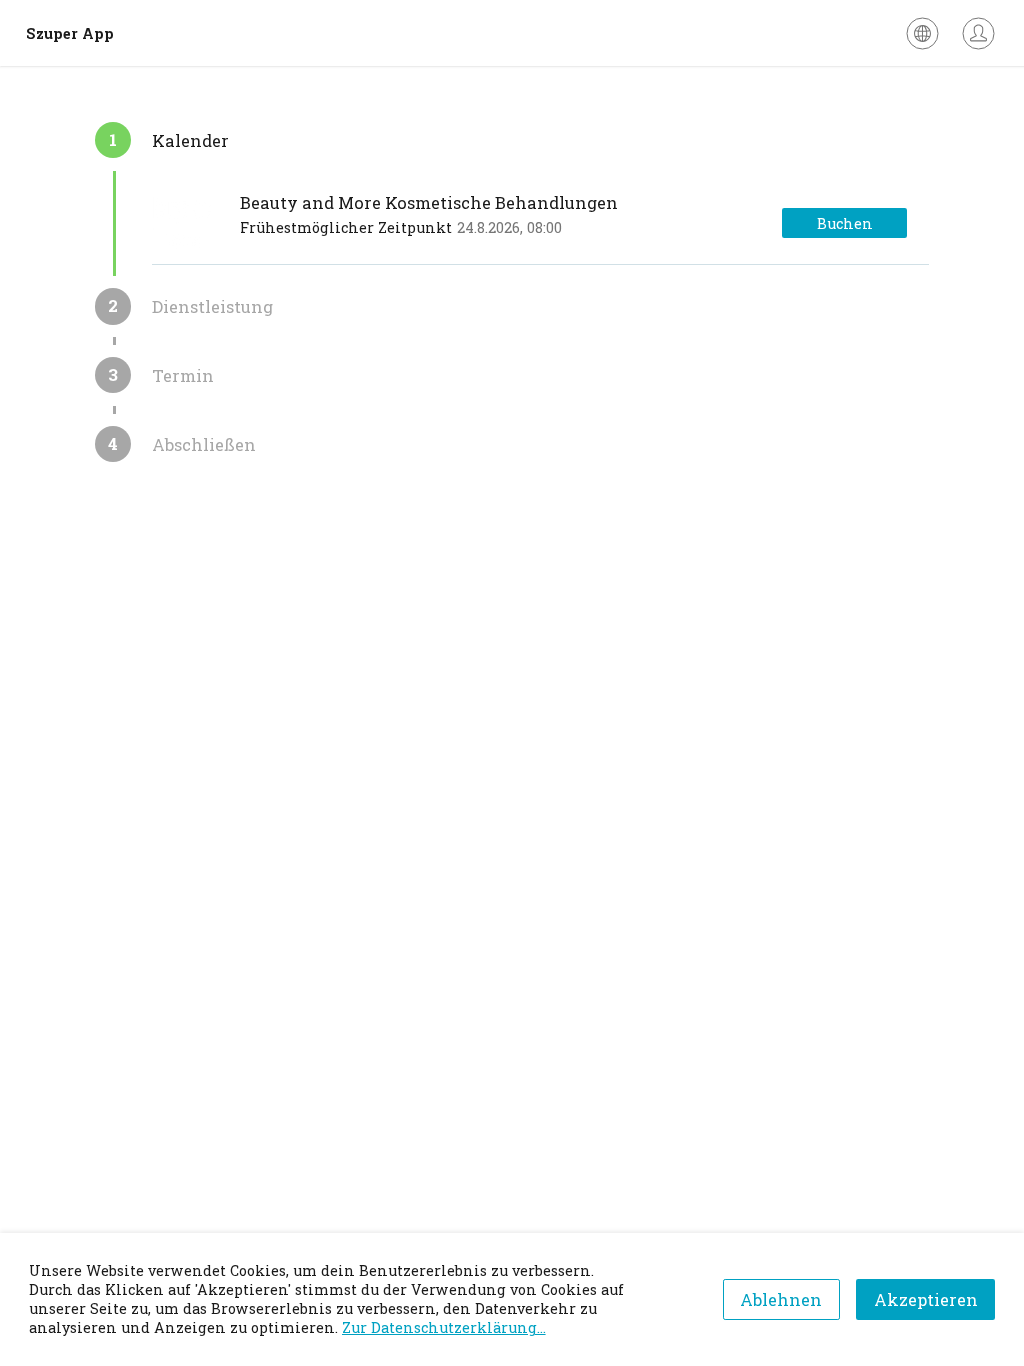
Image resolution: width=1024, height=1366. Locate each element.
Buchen (845, 223)
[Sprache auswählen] (922, 33)
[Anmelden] (978, 33)
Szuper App (70, 33)
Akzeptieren (926, 1299)
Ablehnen (781, 1299)
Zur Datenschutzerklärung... (444, 1327)
